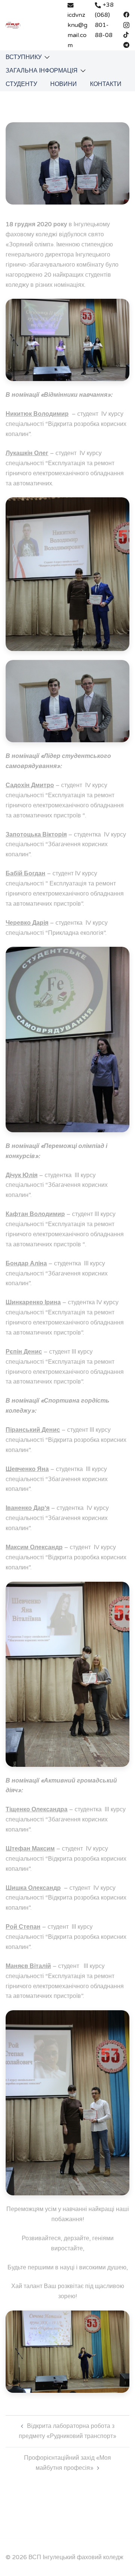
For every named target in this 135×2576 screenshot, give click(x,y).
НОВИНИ (64, 84)
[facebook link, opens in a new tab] (126, 14)
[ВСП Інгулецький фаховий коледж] (13, 25)
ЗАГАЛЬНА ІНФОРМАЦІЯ (42, 71)
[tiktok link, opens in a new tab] (126, 34)
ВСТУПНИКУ (24, 57)
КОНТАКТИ (106, 84)
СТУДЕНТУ (21, 84)
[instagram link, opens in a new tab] (126, 24)
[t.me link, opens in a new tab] (126, 44)
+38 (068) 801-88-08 (104, 20)
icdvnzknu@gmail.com (77, 30)
